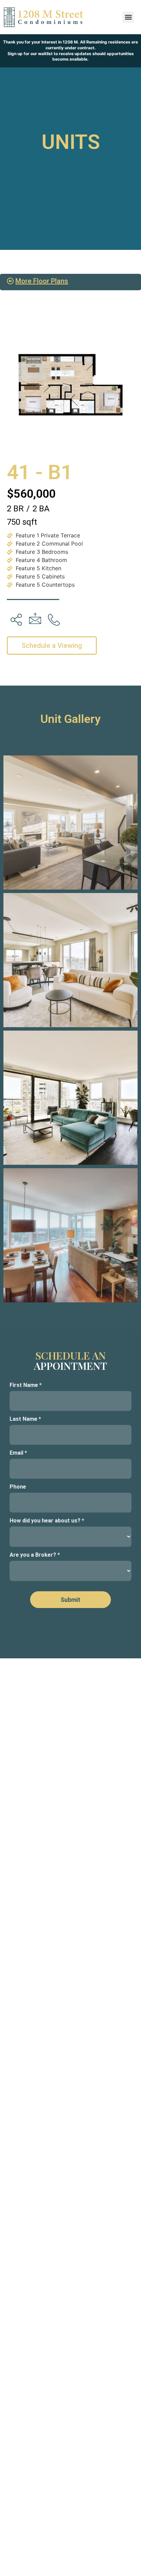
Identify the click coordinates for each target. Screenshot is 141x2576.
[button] (128, 17)
